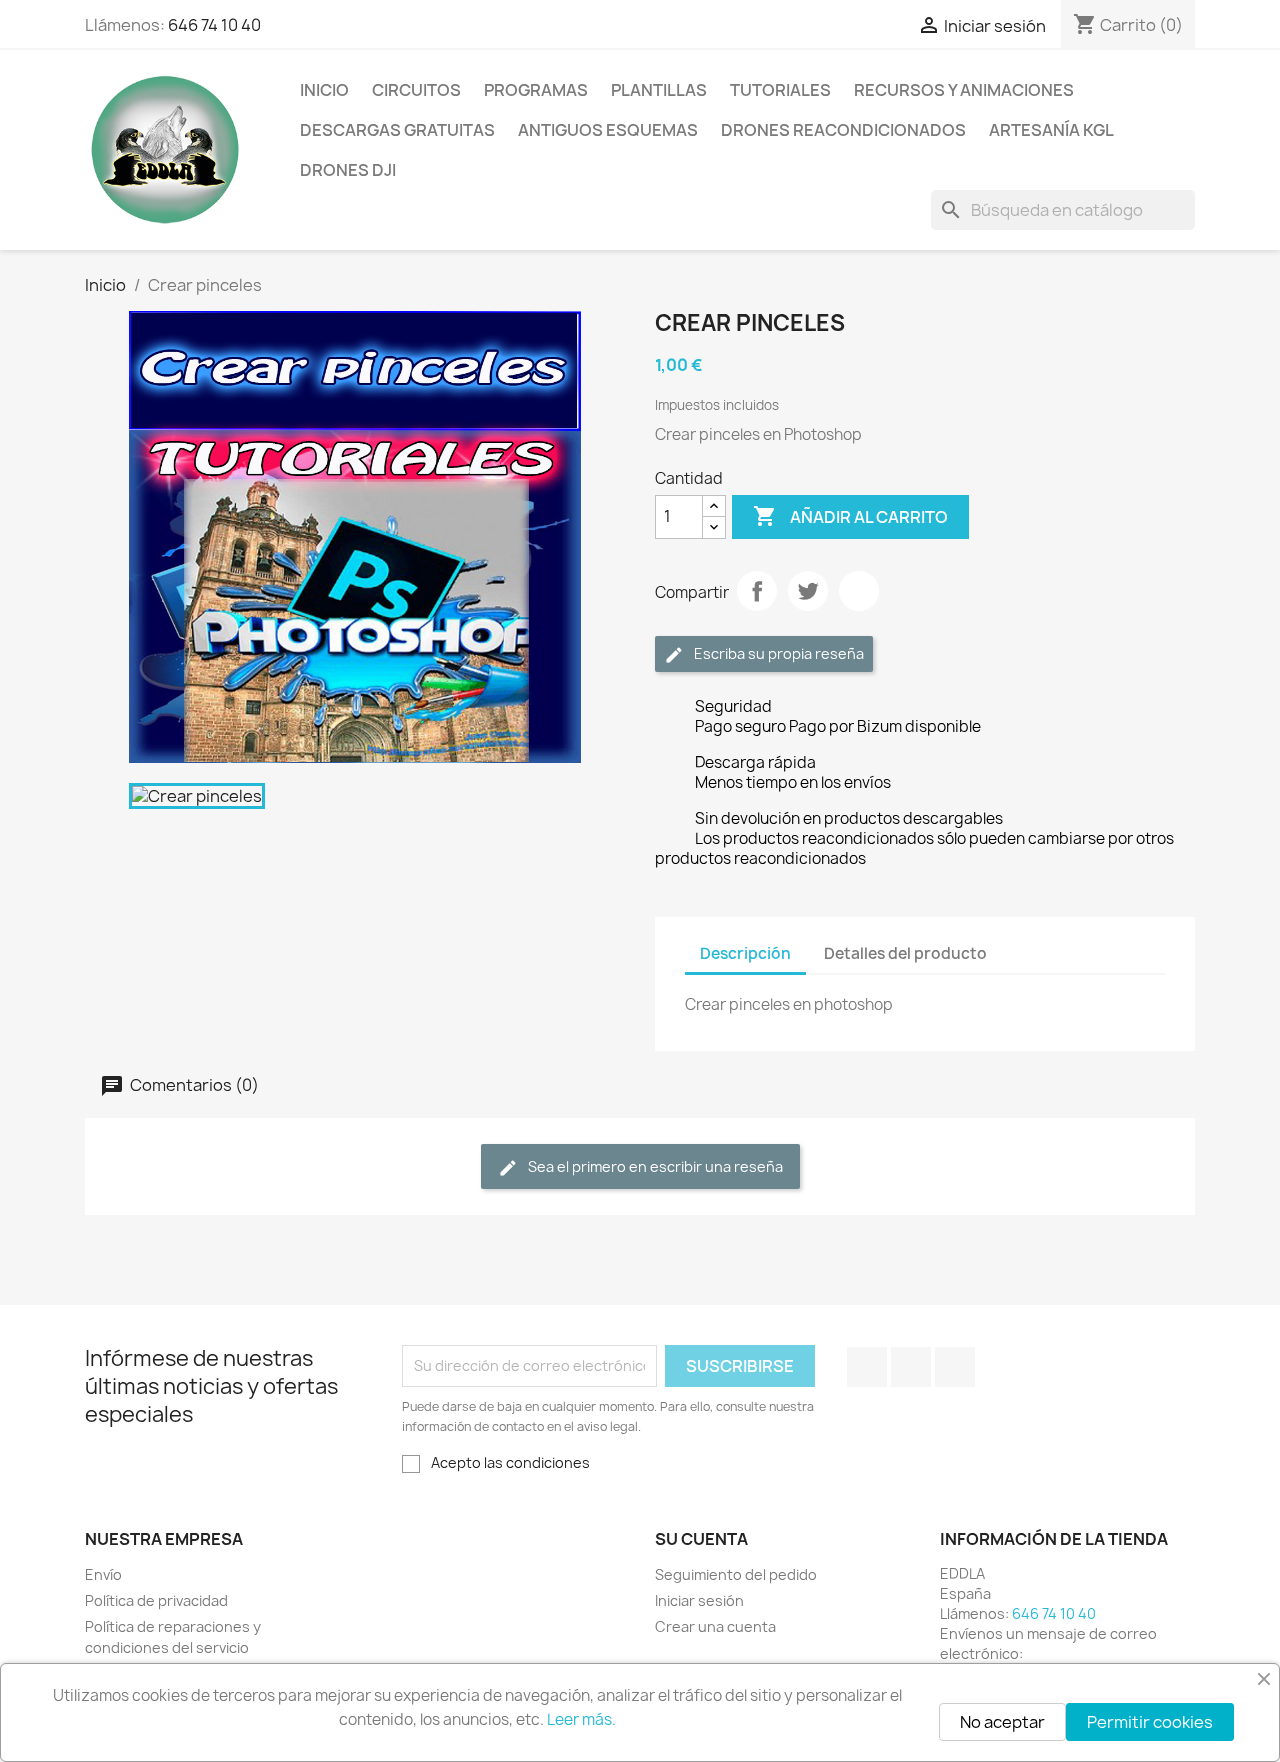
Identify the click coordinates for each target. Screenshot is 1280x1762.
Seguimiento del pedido (736, 1574)
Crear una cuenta (715, 1626)
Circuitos (416, 90)
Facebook (867, 1367)
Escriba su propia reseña (777, 653)
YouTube (911, 1367)
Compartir (757, 591)
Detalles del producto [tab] (905, 953)
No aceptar (1002, 1722)
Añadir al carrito (850, 516)
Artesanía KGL (1051, 130)
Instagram (955, 1367)
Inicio (324, 90)
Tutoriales (780, 90)
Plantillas (659, 90)
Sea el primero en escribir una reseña (654, 1166)
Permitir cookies (1150, 1722)
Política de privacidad (156, 1600)
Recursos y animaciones (964, 90)
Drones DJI (348, 170)
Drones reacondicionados (843, 130)
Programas (536, 90)
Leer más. (581, 1719)
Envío (103, 1574)
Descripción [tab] (745, 953)
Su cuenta (701, 1539)
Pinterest (859, 591)
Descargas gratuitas (397, 130)
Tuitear (808, 591)
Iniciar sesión (699, 1600)
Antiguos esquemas (608, 130)
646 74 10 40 (214, 25)
